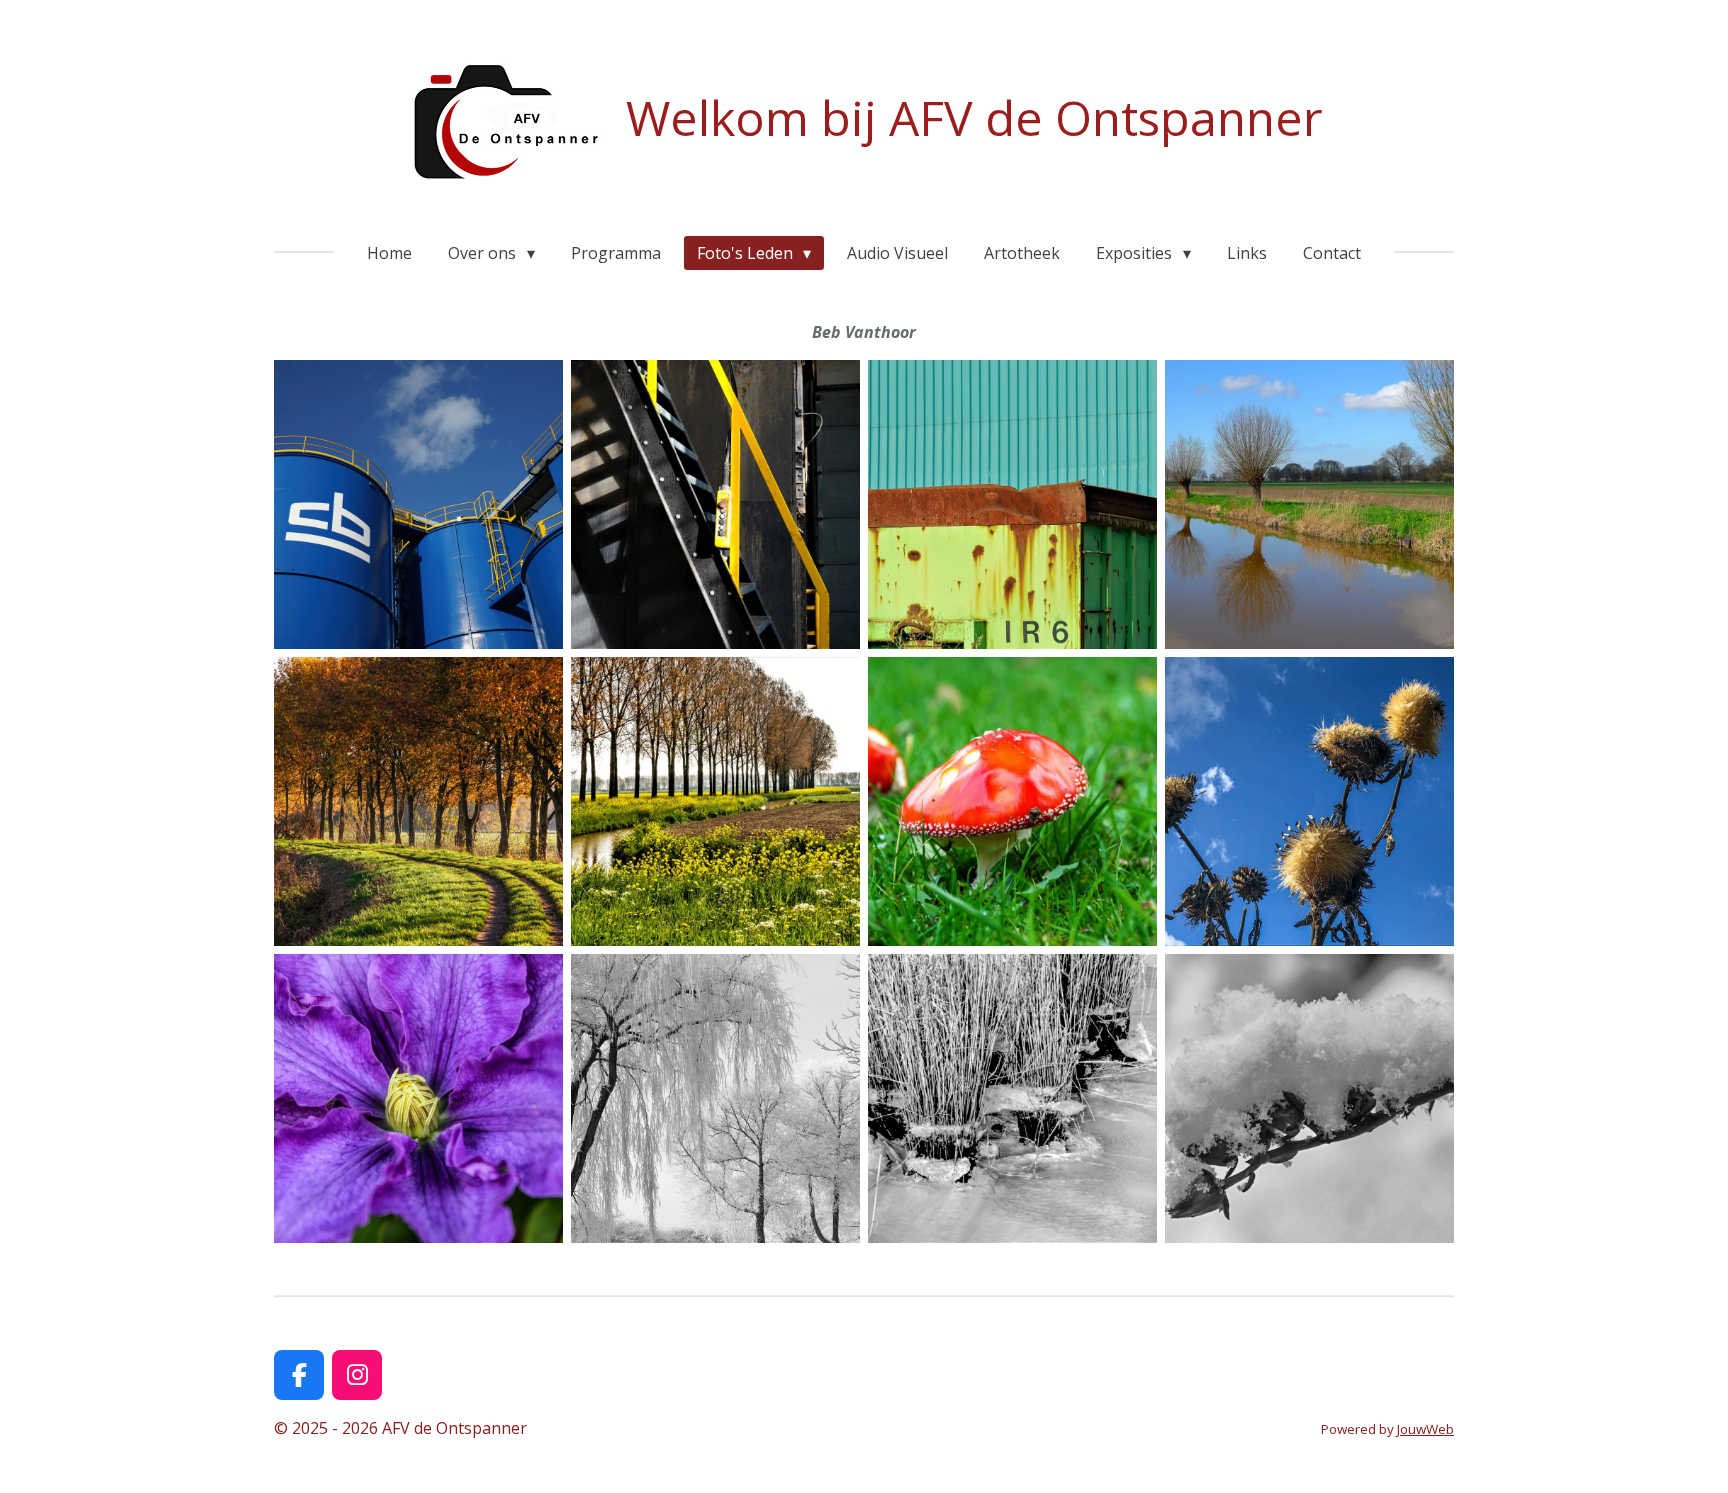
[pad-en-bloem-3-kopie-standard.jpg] (418, 1098)
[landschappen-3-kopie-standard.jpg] (715, 801)
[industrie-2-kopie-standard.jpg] (715, 504)
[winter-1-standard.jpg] (1012, 1098)
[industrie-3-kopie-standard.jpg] (1012, 504)
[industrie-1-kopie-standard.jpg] (418, 504)
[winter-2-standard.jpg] (1309, 1098)
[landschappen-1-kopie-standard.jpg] (1309, 504)
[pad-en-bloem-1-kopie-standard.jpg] (1012, 801)
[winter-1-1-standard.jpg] (715, 1098)
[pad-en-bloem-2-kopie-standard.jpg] (1309, 801)
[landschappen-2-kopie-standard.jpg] (418, 801)
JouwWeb (1425, 1429)
